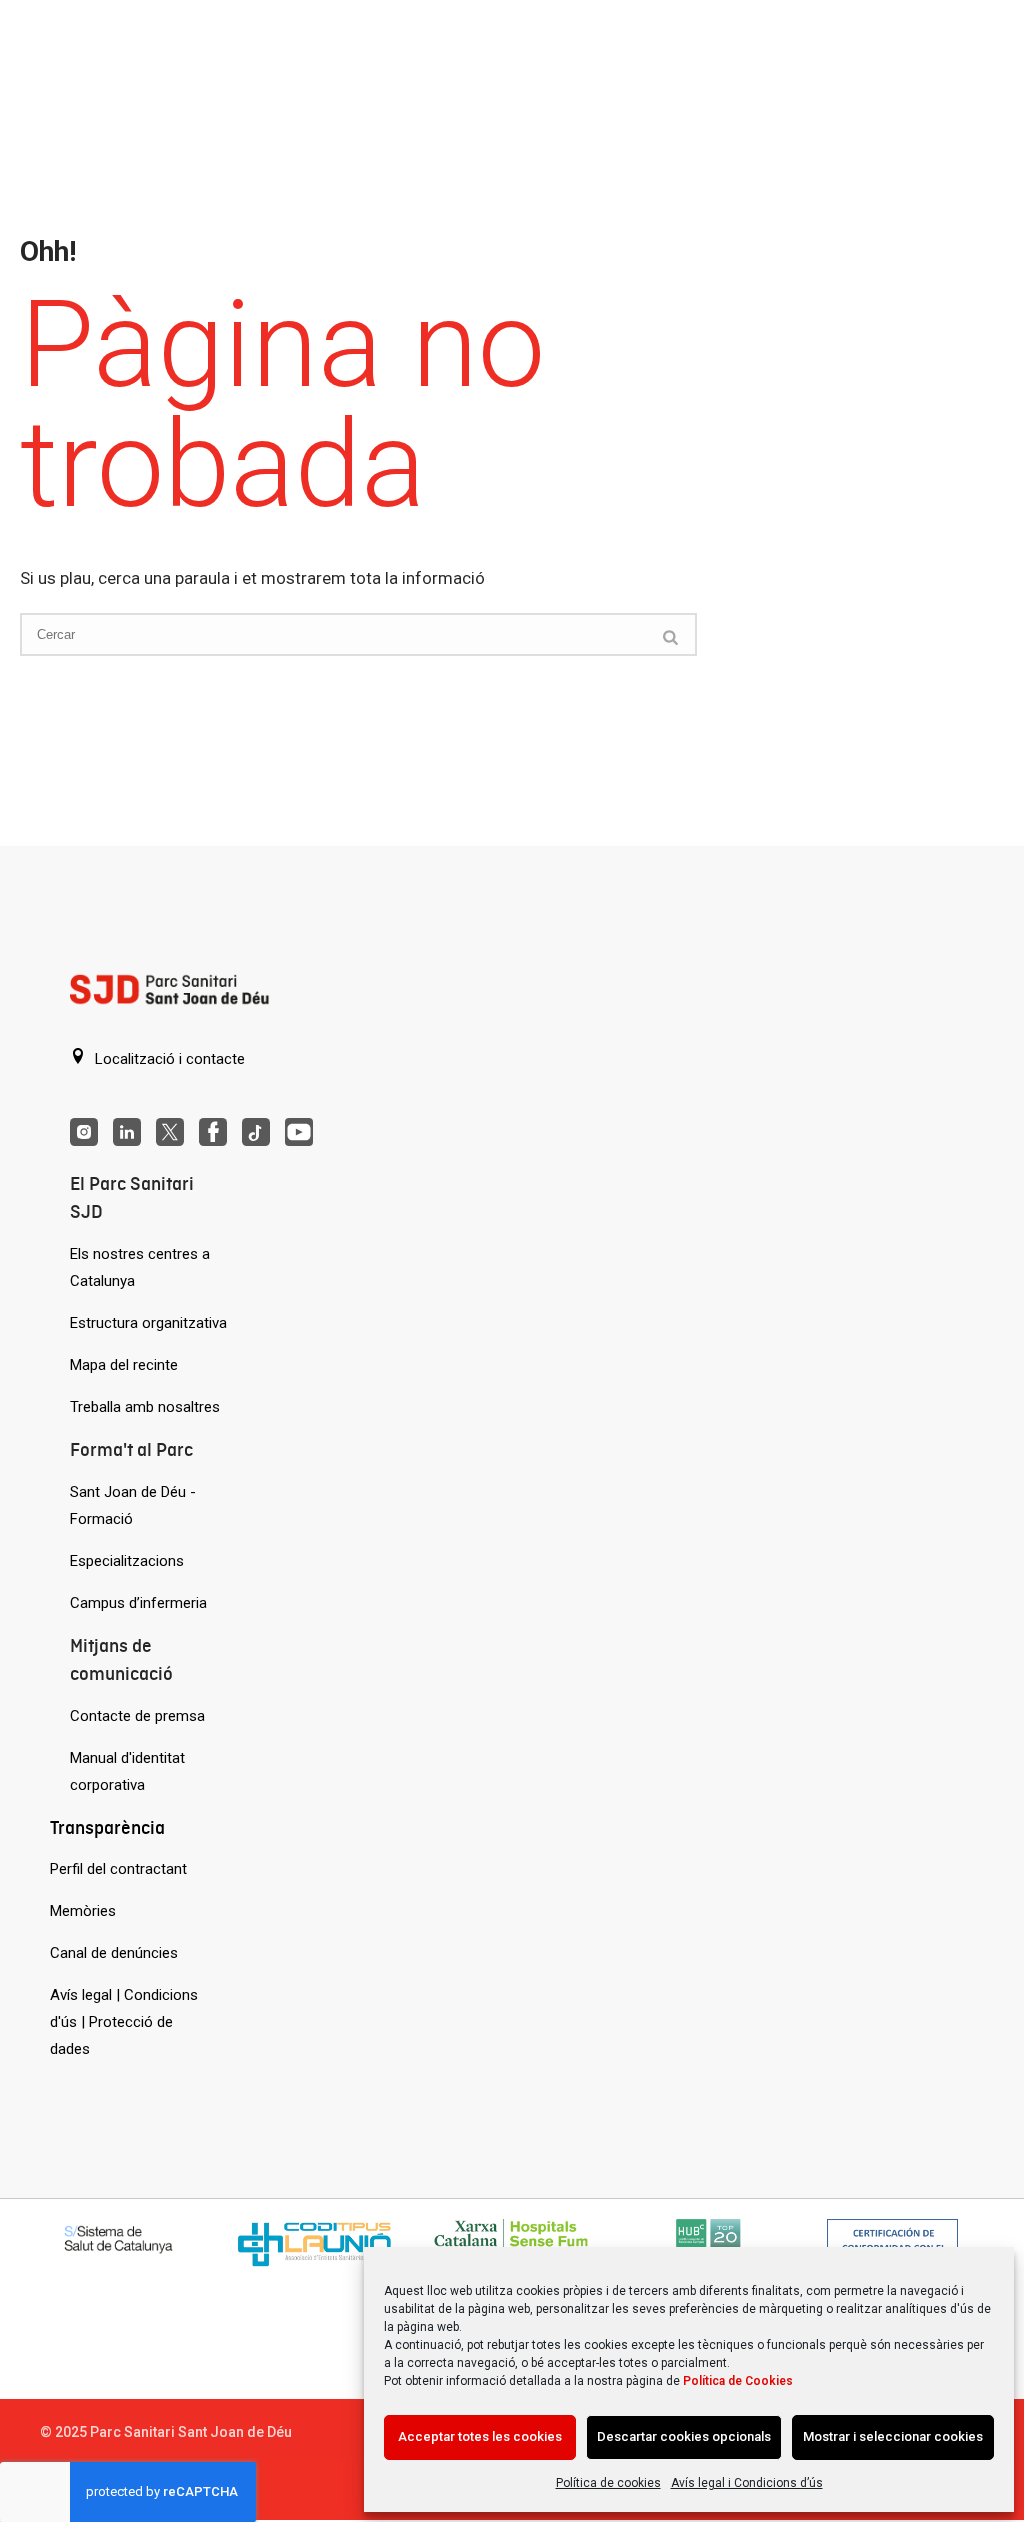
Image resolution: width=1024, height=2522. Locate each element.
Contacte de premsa (137, 1716)
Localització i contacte (168, 1059)
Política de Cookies (738, 2381)
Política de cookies (608, 2483)
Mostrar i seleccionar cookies (893, 2436)
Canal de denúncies (114, 1953)
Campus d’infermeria (138, 1603)
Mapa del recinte (124, 1365)
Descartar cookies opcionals (684, 2436)
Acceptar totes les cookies (480, 2436)
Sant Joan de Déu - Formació (133, 1505)
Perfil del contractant (118, 1869)
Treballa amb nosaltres (145, 1407)
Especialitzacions (127, 1561)
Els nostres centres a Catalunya (140, 1267)
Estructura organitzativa (148, 1323)
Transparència (107, 1827)
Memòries (83, 1911)
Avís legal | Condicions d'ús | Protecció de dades (124, 2022)
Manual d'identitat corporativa (127, 1771)
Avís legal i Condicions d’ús (747, 2483)
